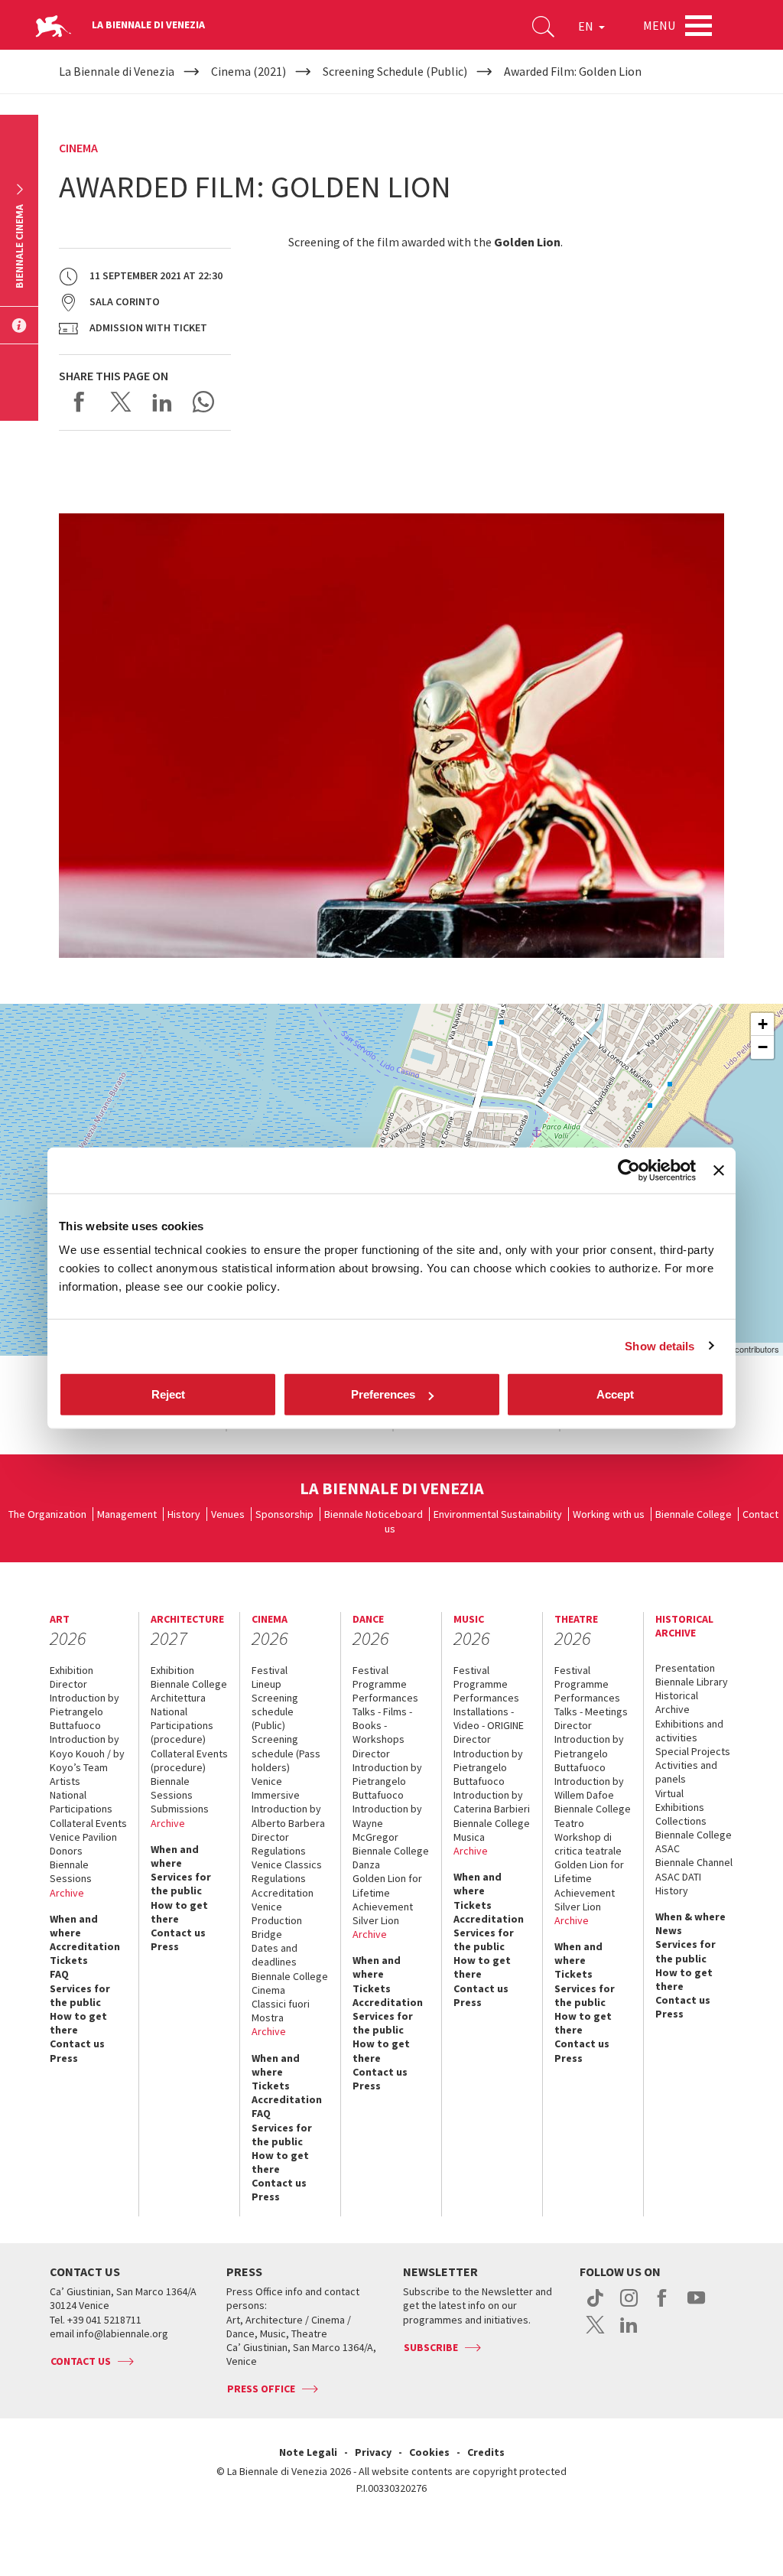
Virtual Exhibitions (680, 1800)
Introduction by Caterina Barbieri (492, 1802)
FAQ (59, 1974)
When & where (690, 1917)
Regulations (279, 1851)
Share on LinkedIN (162, 402)
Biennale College (694, 1514)
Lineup (266, 1684)
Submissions (180, 1809)
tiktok (595, 2306)
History (184, 1514)
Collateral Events (88, 1823)
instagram (629, 2306)
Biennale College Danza (391, 1858)
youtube (696, 2306)
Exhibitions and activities (689, 1731)
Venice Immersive (276, 1788)
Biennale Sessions (71, 1871)
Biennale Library (692, 1682)
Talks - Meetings (591, 1711)
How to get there (78, 2023)
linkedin (629, 2333)
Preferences (383, 1394)
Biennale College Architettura (189, 1691)
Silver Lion (376, 1920)
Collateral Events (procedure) (189, 1760)
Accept (615, 1394)
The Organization (47, 1514)
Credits (486, 2452)
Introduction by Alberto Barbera (288, 1816)
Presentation (685, 1668)
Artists (65, 1781)
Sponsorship (284, 1514)
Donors (66, 1851)
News (669, 1930)
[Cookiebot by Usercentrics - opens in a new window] (629, 1170)
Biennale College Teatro (593, 1816)
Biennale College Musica (492, 1830)
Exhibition (71, 1670)
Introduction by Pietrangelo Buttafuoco (84, 1711)
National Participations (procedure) (182, 1725)
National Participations (81, 1802)
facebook (663, 2306)
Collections (681, 1821)
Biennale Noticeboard (374, 1514)
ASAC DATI (678, 1877)
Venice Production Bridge (277, 1920)
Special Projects (693, 1751)
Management (127, 1514)
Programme (380, 1684)
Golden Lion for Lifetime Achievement (387, 1892)
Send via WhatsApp (203, 402)
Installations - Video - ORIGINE (489, 1718)
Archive (67, 1893)
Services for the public (80, 1995)
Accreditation (85, 1946)
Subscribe (431, 2347)
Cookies (429, 2452)
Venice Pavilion (83, 1837)
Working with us (609, 1514)
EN (587, 26)
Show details (660, 1345)
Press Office (261, 2389)
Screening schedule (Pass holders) (286, 1753)
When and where (74, 1926)
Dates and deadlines (275, 1955)
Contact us (77, 2044)
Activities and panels (686, 1772)
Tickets (69, 1960)
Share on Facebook (80, 402)
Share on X (121, 402)
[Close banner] (719, 1170)
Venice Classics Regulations (287, 1871)
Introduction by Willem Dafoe (589, 1788)
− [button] (763, 1047)
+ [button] (763, 1024)
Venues (228, 1514)
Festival (270, 1670)
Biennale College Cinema (290, 1983)
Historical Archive (677, 1702)
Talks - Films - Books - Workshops (382, 1725)
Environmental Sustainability (498, 1514)
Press (64, 2058)
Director (68, 1684)
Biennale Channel (694, 1862)
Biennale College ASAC (694, 1842)
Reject (168, 1394)
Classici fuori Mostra (281, 2011)
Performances (385, 1698)
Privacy (373, 2452)
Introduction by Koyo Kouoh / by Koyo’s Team (87, 1753)
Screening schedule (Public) (275, 1711)
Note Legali (308, 2452)
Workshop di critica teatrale (588, 1844)
